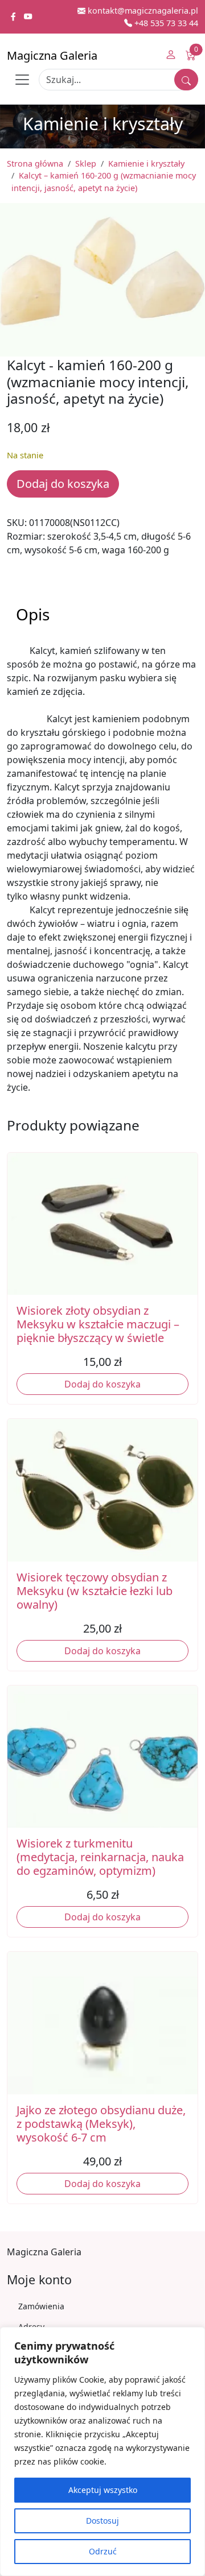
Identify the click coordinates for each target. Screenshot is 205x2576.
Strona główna (35, 163)
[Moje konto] (171, 56)
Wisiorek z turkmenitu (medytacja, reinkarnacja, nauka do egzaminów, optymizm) (100, 1857)
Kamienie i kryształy (146, 163)
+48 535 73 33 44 (165, 23)
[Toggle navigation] (22, 80)
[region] (102, 2451)
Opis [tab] (33, 614)
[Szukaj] (186, 80)
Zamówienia (41, 2306)
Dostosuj (102, 2521)
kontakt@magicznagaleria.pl (142, 11)
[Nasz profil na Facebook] (14, 17)
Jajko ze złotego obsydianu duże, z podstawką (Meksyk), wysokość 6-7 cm (101, 2124)
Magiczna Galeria (52, 55)
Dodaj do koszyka (63, 484)
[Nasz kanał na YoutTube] (28, 17)
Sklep (86, 163)
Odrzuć (103, 2551)
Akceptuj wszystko (103, 2490)
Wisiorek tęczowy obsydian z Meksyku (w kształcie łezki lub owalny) (95, 1591)
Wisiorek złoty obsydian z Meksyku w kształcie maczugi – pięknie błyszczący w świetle (98, 1324)
